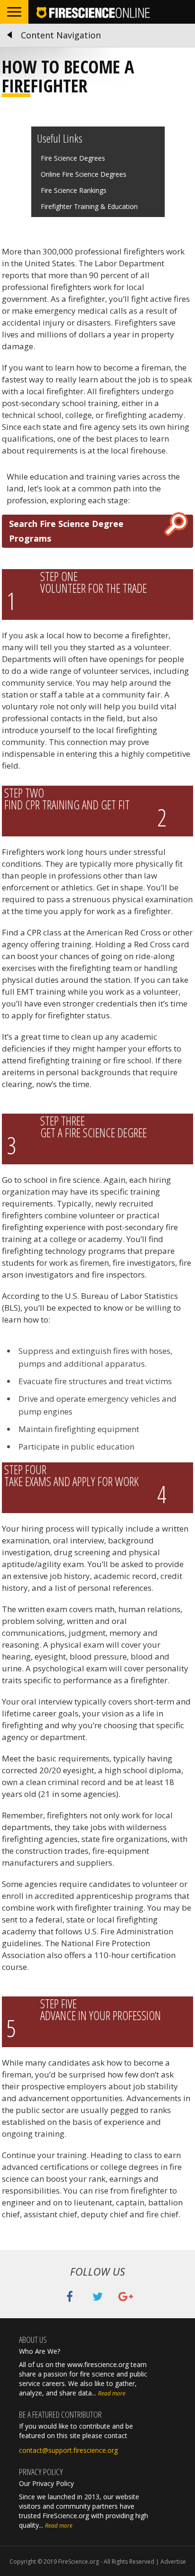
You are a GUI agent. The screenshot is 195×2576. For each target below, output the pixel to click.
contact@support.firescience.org (68, 2450)
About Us (33, 2340)
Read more (112, 2393)
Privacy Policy (41, 2472)
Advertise (173, 2562)
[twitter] (97, 2298)
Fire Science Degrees (73, 158)
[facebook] (70, 2298)
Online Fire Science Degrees (84, 174)
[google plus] (126, 2298)
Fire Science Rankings (74, 190)
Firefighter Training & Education (89, 206)
